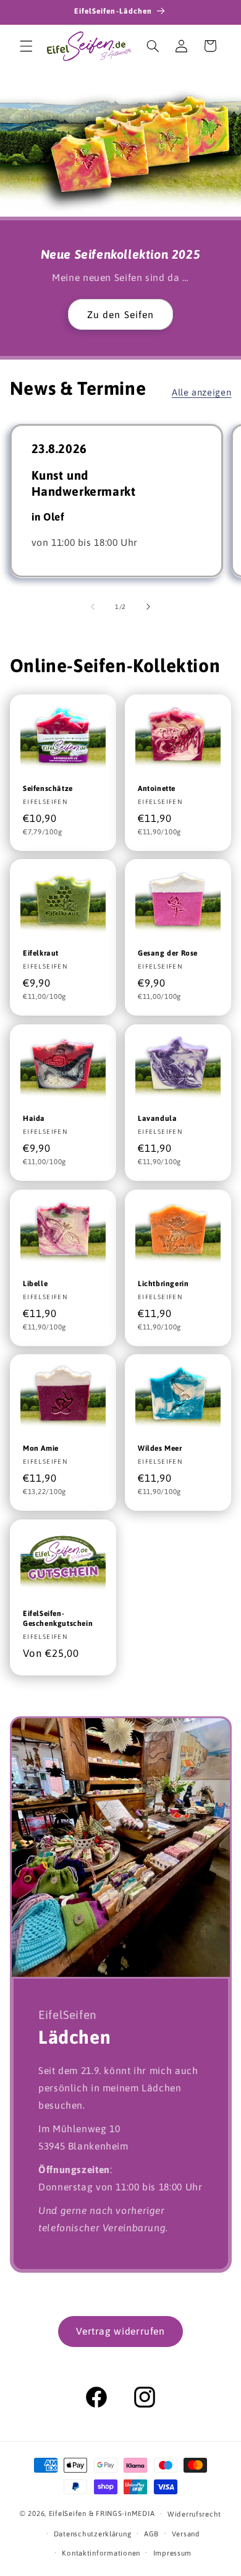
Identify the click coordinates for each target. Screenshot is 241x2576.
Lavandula (157, 1118)
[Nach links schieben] (93, 607)
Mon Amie (41, 1448)
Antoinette (157, 789)
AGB (151, 2534)
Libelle (35, 1284)
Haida (34, 1118)
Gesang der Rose (168, 954)
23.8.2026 (59, 448)
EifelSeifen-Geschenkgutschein (58, 1619)
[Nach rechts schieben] (148, 607)
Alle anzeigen (201, 392)
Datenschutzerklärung (93, 2534)
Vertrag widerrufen (120, 2331)
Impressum (173, 2553)
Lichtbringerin (163, 1284)
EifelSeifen (68, 2513)
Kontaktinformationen (101, 2553)
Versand (186, 2534)
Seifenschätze (48, 789)
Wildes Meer (160, 1448)
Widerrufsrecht (194, 2514)
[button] (26, 46)
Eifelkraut (41, 954)
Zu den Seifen (120, 314)
